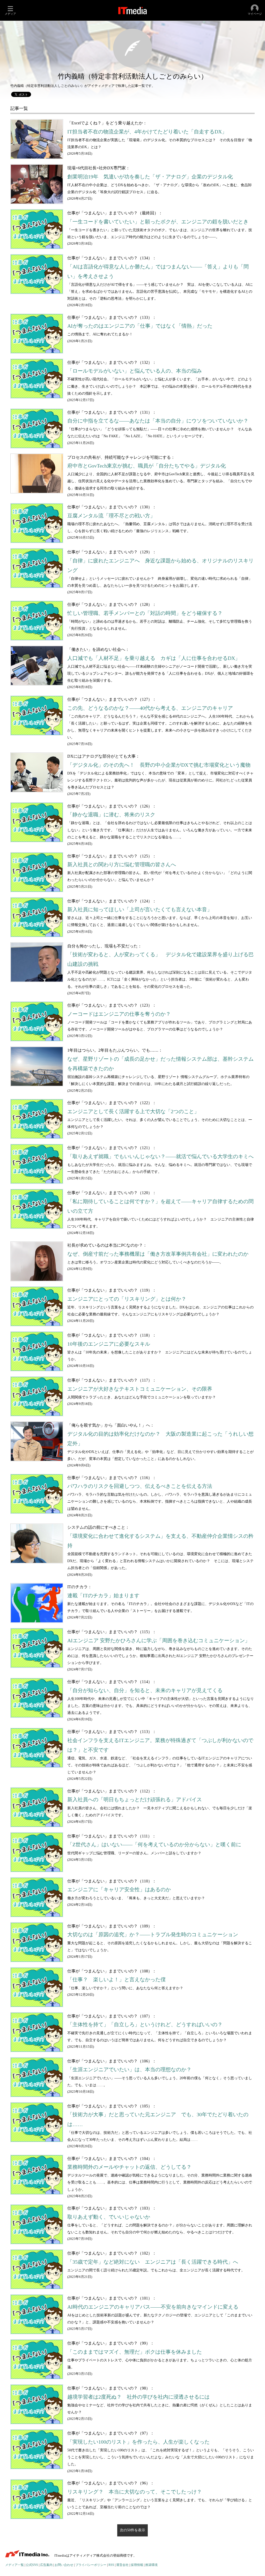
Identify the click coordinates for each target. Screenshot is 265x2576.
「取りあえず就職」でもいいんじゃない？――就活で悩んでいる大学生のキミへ (160, 1157)
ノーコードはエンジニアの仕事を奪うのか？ (119, 1014)
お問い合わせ (64, 2565)
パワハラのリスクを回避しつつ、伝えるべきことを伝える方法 (140, 1486)
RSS (111, 2565)
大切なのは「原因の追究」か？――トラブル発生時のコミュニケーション (153, 1935)
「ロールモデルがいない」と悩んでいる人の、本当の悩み (135, 371)
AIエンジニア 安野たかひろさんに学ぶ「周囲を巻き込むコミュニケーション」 (159, 1641)
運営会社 (122, 2565)
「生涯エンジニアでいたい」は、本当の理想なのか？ (129, 2070)
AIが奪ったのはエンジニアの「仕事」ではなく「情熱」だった (140, 326)
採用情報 (137, 2565)
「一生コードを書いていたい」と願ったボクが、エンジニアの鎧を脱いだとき (158, 222)
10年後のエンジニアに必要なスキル (109, 1344)
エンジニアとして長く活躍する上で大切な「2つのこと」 (133, 1112)
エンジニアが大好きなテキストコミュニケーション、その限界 (140, 1389)
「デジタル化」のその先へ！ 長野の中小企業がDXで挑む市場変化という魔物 (159, 765)
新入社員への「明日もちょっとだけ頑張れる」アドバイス (135, 1800)
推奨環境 (151, 2565)
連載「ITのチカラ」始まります (103, 1596)
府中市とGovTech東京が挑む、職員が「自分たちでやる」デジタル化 (147, 466)
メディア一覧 (14, 2565)
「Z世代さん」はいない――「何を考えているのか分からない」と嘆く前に (154, 1845)
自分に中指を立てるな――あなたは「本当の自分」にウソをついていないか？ (158, 421)
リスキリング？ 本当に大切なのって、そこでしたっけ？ (135, 2492)
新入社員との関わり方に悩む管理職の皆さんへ (122, 865)
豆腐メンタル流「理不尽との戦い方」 (111, 516)
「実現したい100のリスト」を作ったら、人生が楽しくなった (138, 2442)
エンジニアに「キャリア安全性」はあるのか (119, 1890)
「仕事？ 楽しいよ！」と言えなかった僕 (116, 1980)
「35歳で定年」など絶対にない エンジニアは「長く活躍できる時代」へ (153, 2262)
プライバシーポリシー (91, 2565)
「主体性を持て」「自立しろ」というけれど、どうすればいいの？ (145, 2025)
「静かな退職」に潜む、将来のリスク (111, 815)
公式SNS (32, 2565)
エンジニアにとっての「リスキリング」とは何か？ (127, 1299)
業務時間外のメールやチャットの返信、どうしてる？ (129, 2167)
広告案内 (46, 2565)
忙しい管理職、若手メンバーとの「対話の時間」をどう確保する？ (145, 613)
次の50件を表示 (132, 2530)
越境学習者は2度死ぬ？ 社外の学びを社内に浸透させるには (138, 2397)
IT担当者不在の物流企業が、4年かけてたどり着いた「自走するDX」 (147, 132)
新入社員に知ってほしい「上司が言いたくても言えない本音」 (140, 910)
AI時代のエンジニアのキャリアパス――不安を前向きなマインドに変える (153, 2307)
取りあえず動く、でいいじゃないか (109, 2217)
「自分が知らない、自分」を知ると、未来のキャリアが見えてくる (145, 1690)
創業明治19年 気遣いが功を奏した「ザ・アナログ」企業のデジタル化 (150, 177)
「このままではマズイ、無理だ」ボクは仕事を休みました (135, 2352)
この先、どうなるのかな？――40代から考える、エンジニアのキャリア (150, 708)
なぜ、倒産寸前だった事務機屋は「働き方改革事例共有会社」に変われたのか (158, 1254)
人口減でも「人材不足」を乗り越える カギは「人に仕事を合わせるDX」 (154, 658)
